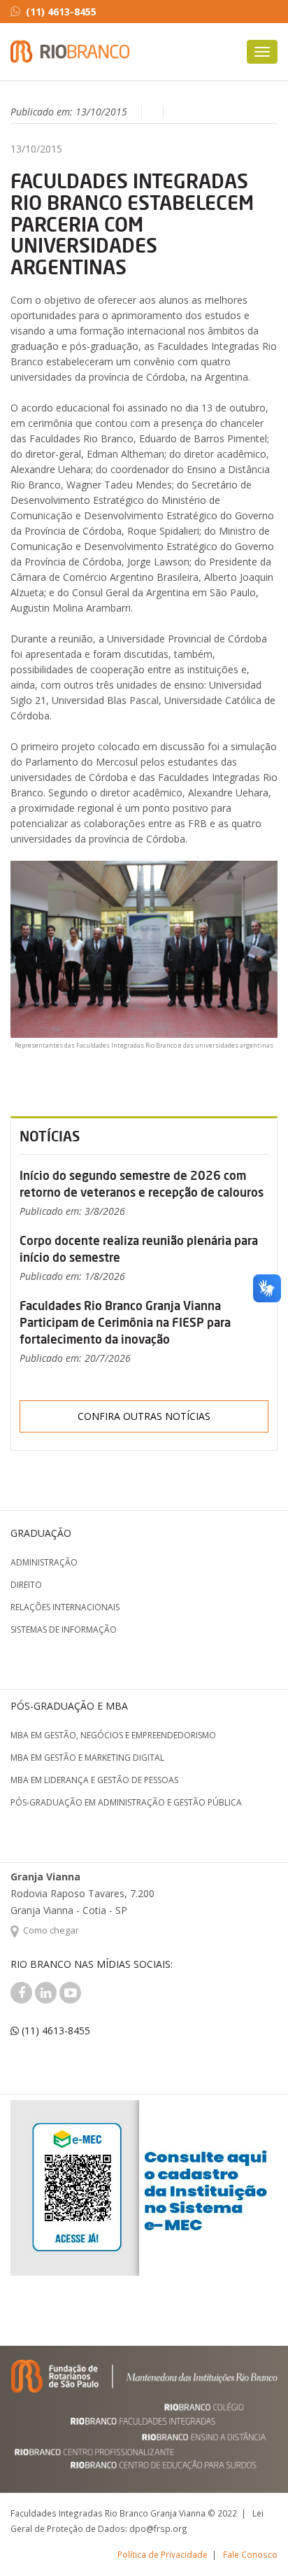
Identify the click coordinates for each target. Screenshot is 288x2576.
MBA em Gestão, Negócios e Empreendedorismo (113, 1735)
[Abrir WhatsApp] (253, 2541)
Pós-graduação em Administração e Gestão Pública (126, 1802)
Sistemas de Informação (64, 1630)
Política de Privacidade (163, 2554)
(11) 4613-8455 (61, 12)
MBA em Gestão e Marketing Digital (87, 1758)
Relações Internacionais (65, 1607)
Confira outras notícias (144, 1416)
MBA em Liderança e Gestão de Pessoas (94, 1780)
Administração (44, 1562)
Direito (26, 1585)
